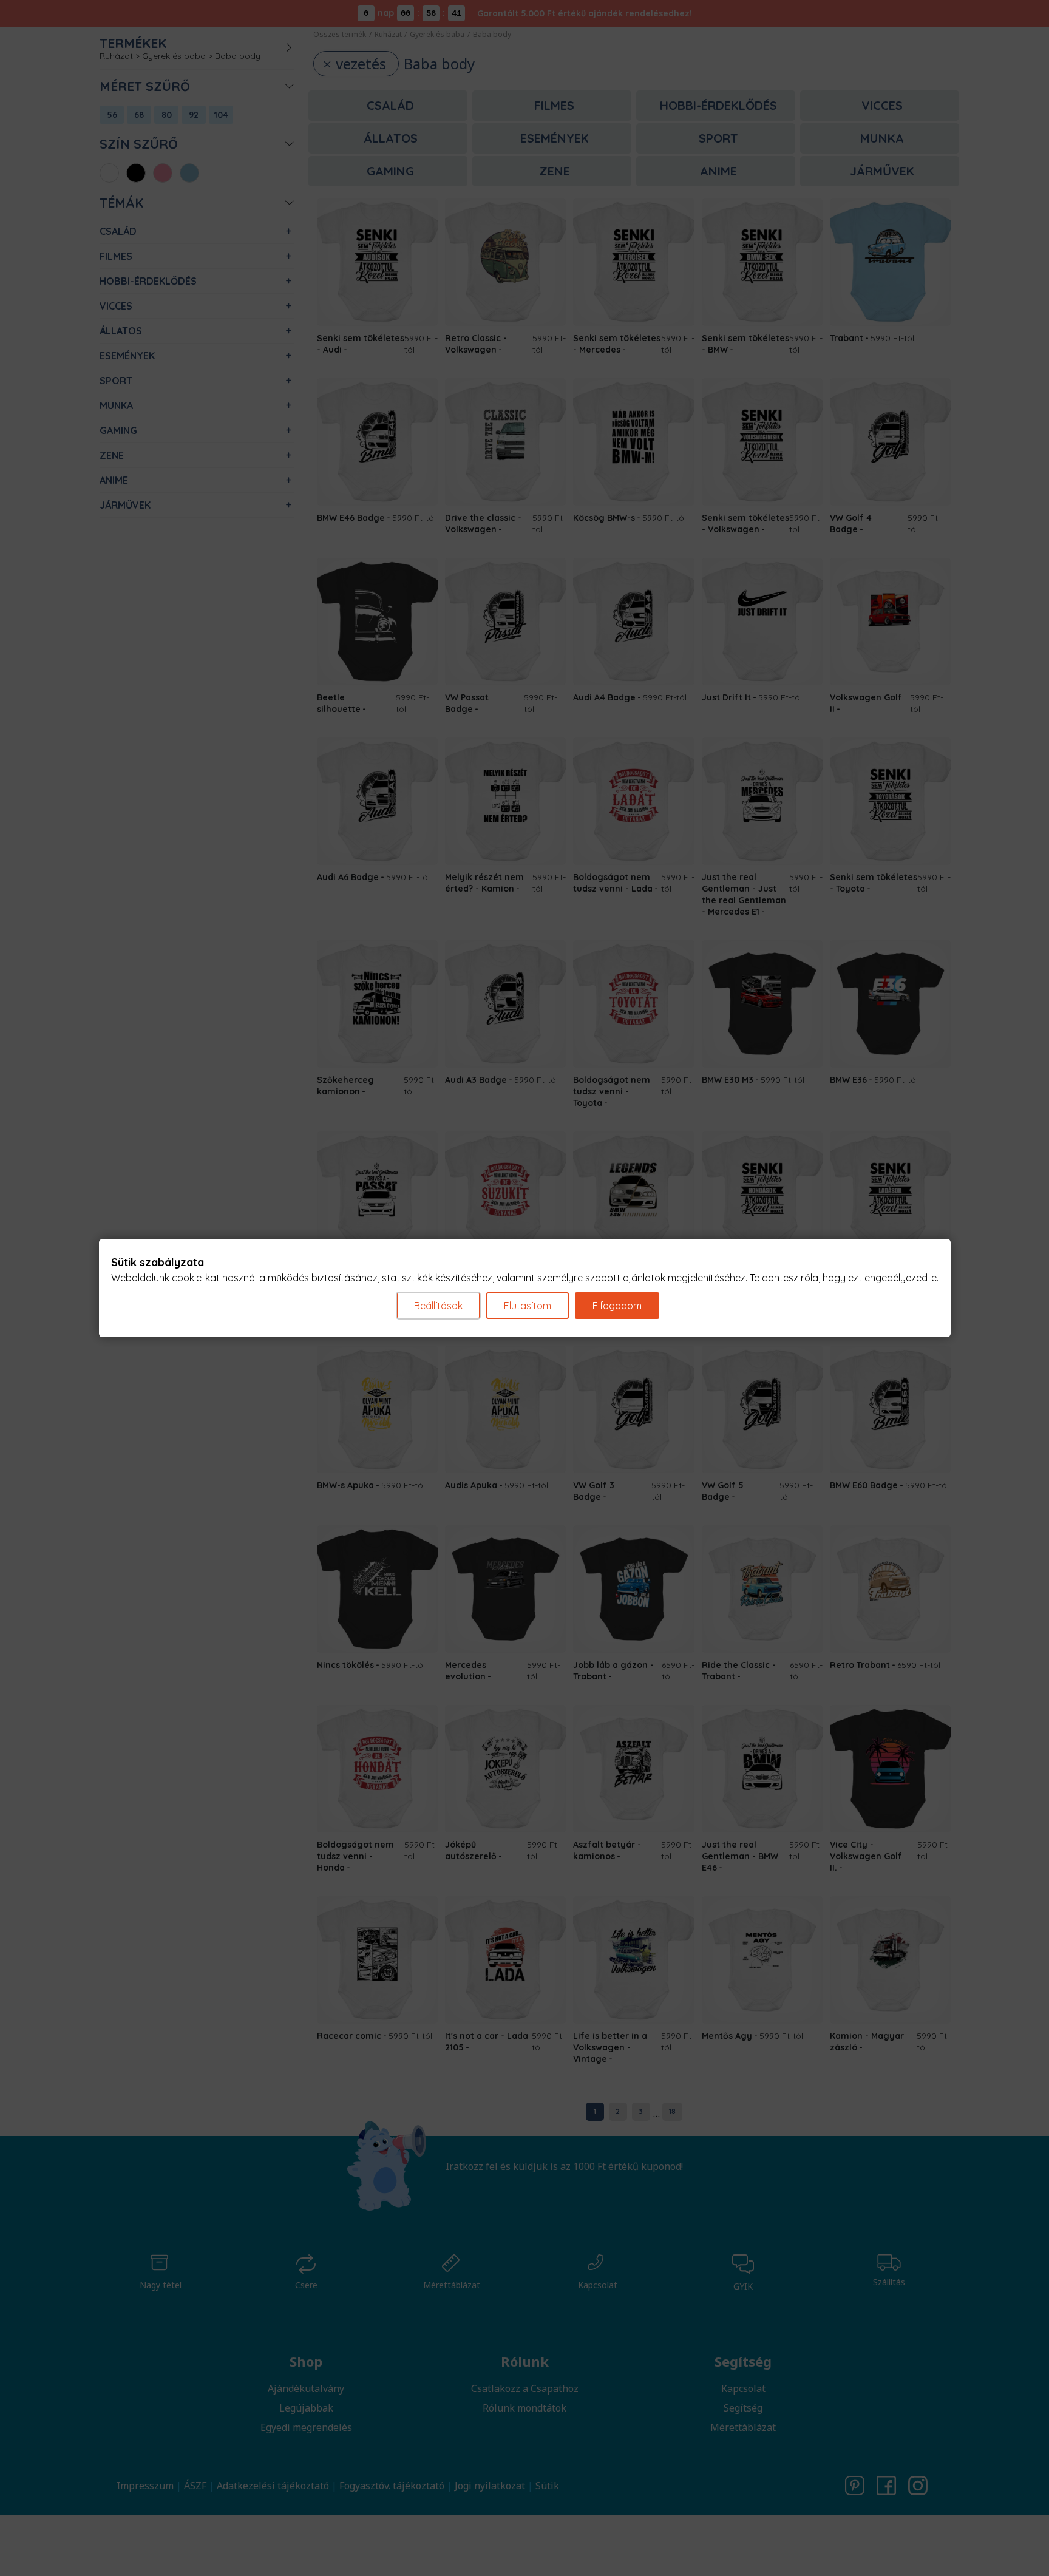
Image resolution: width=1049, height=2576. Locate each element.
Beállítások (438, 1306)
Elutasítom (528, 1306)
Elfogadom (617, 1306)
